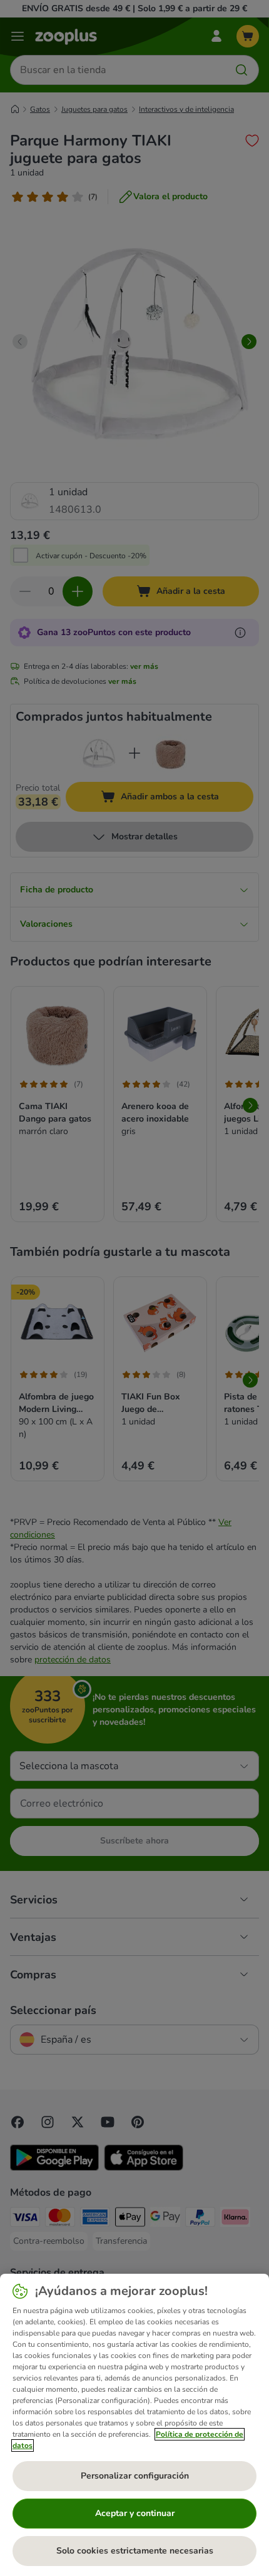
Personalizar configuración (135, 2476)
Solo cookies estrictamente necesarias (135, 2551)
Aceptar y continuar (135, 2513)
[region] (134, 2425)
